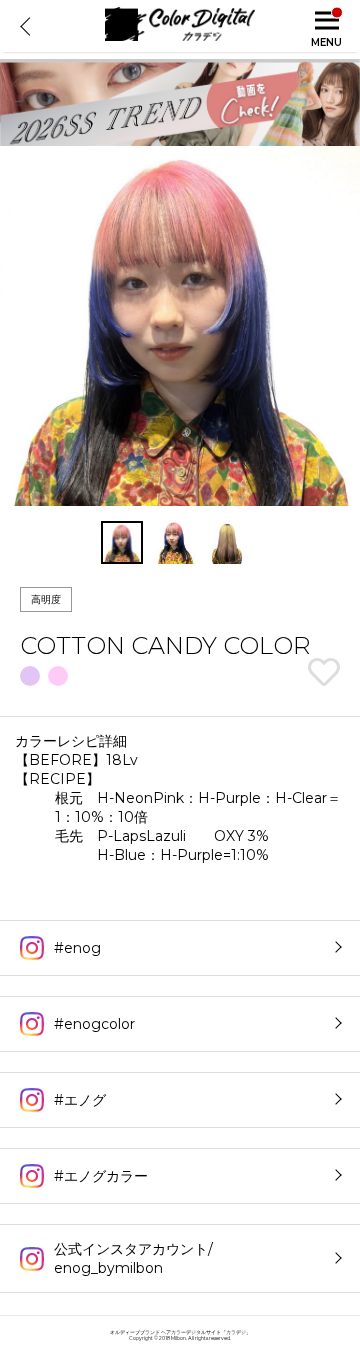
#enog (77, 948)
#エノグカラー (101, 1176)
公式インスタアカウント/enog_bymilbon (133, 1258)
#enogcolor (94, 1024)
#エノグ (80, 1100)
